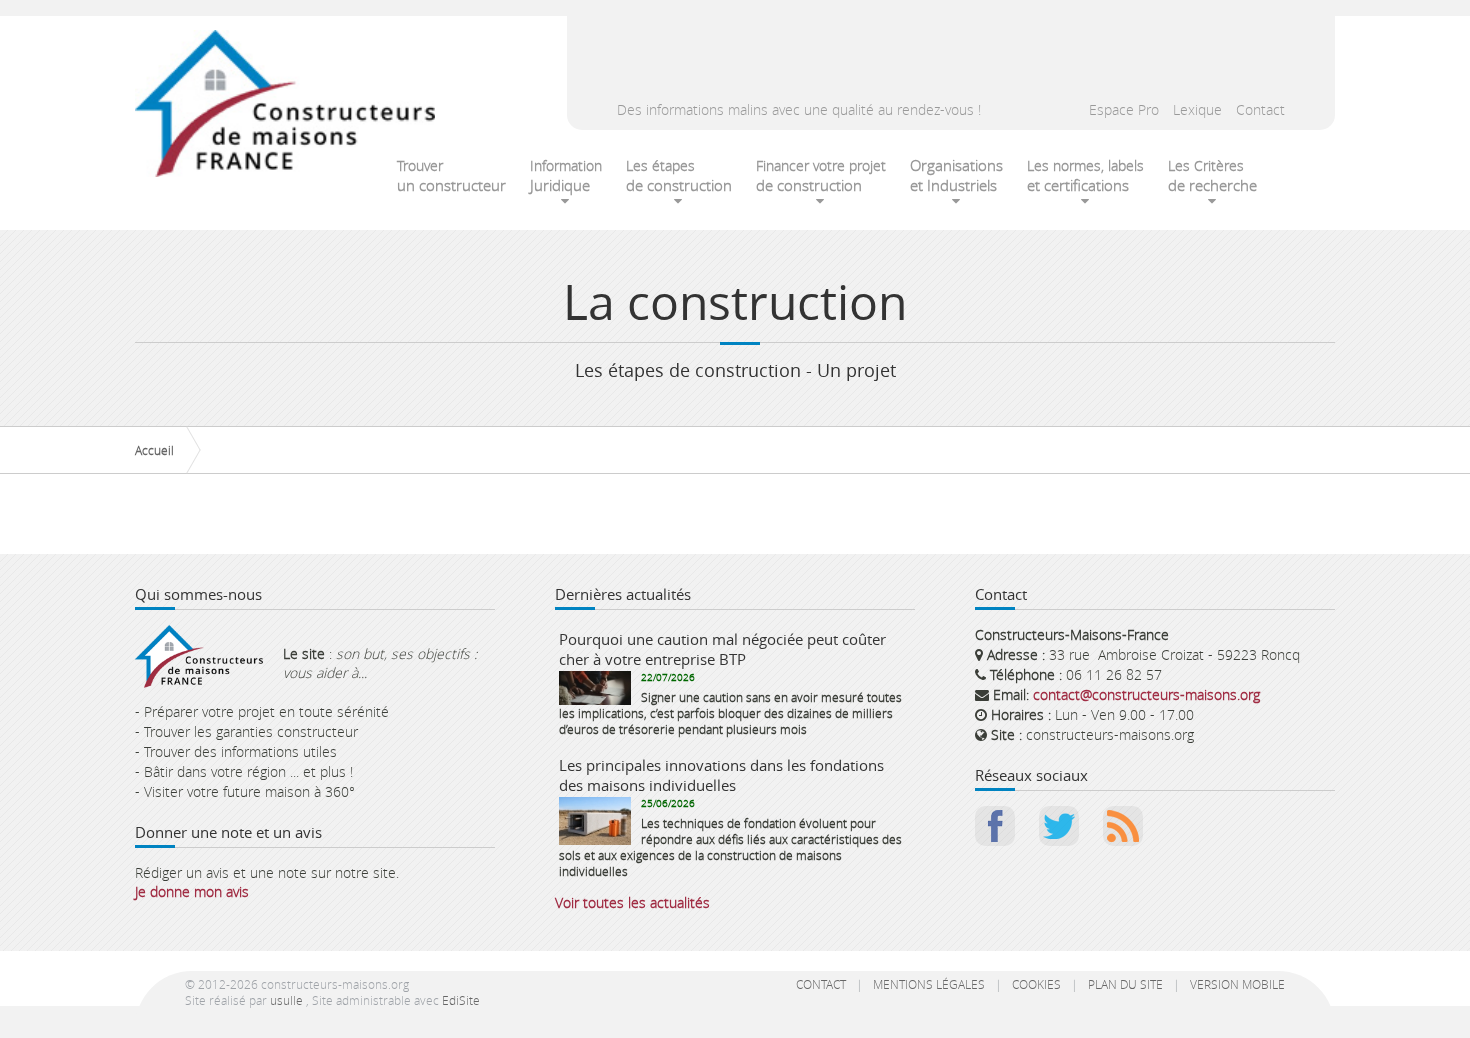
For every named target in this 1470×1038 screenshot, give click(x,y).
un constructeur (451, 175)
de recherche (1212, 175)
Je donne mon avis (192, 891)
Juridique (566, 175)
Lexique (1197, 109)
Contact (1260, 109)
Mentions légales (929, 984)
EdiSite (461, 1000)
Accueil (154, 450)
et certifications (1085, 175)
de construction (679, 175)
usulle (286, 1000)
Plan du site (1125, 984)
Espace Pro (1124, 109)
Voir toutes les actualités (632, 902)
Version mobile (1237, 984)
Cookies (1036, 984)
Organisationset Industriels (956, 175)
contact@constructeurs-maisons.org (1146, 694)
